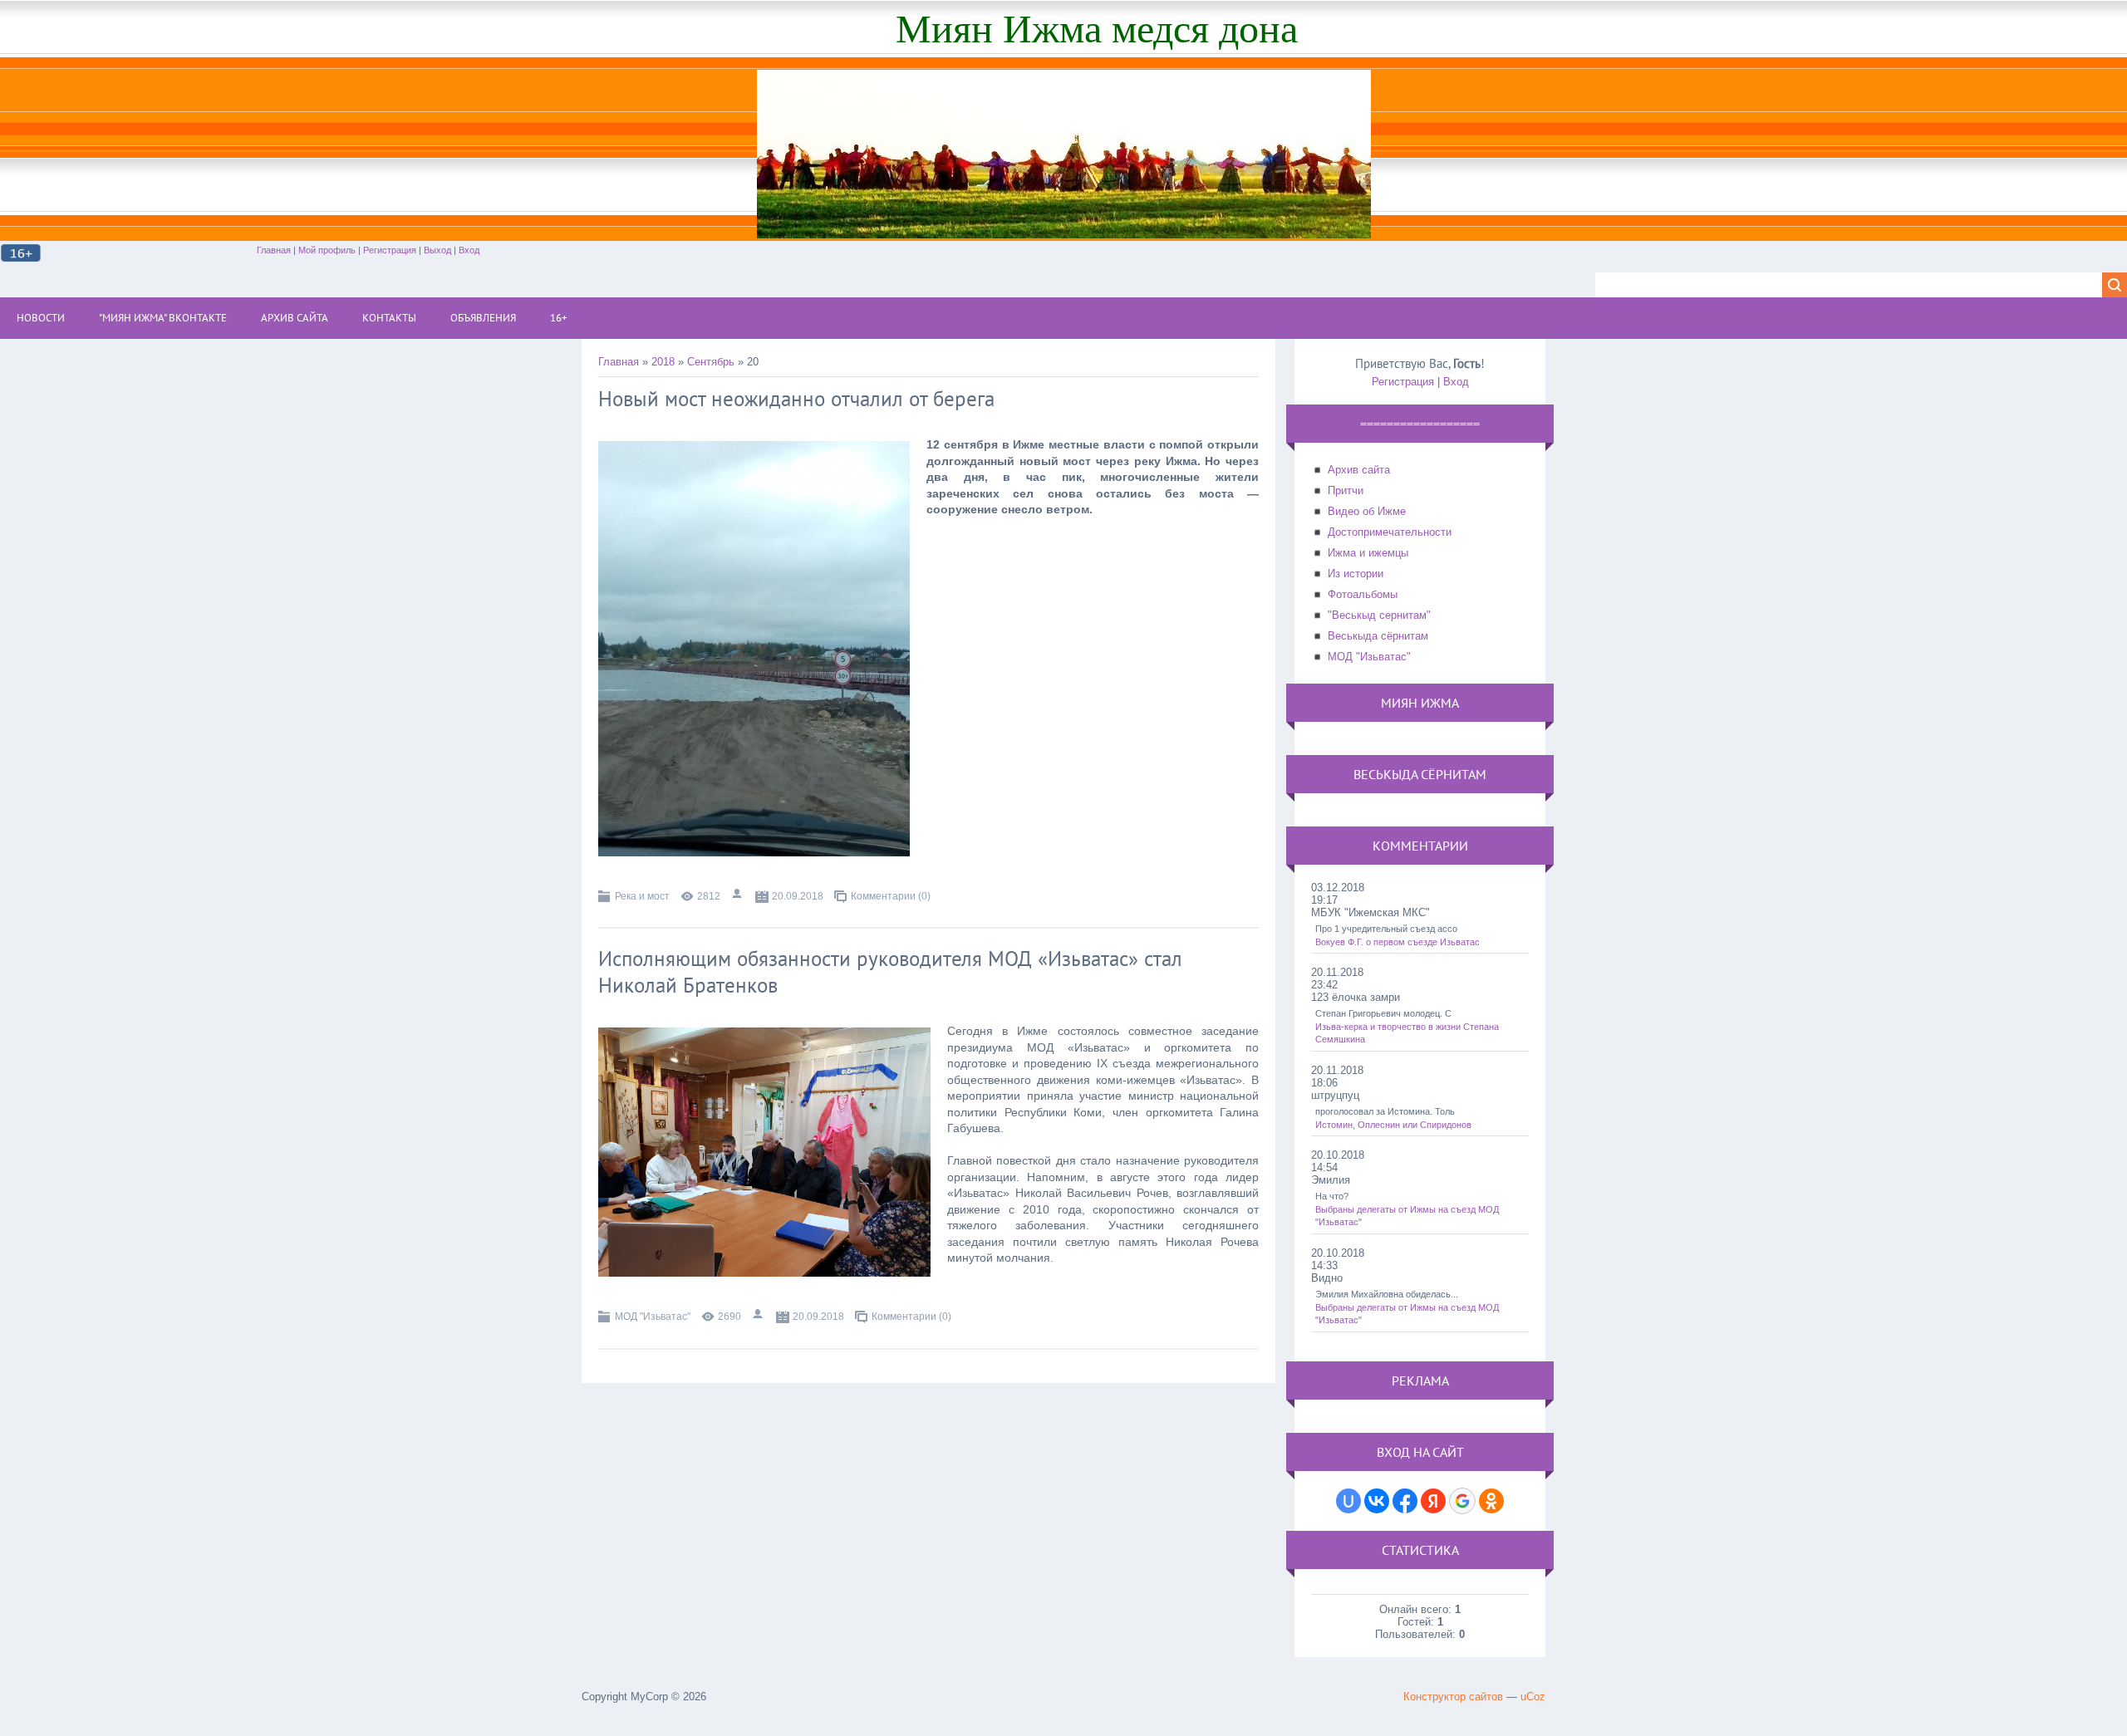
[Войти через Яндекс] (1433, 1501)
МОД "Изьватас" (653, 1317)
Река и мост (642, 896)
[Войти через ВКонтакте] (1377, 1501)
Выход (437, 250)
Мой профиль (327, 250)
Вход (469, 250)
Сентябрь (711, 362)
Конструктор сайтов (1453, 1697)
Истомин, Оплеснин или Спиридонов (1393, 1125)
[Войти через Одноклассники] (1491, 1501)
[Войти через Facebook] (1405, 1501)
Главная (274, 250)
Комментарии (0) (891, 896)
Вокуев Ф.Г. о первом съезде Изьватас (1398, 942)
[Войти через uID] (1348, 1501)
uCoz (1533, 1697)
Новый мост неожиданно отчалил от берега (796, 399)
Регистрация (390, 250)
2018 (663, 362)
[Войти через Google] (1462, 1501)
